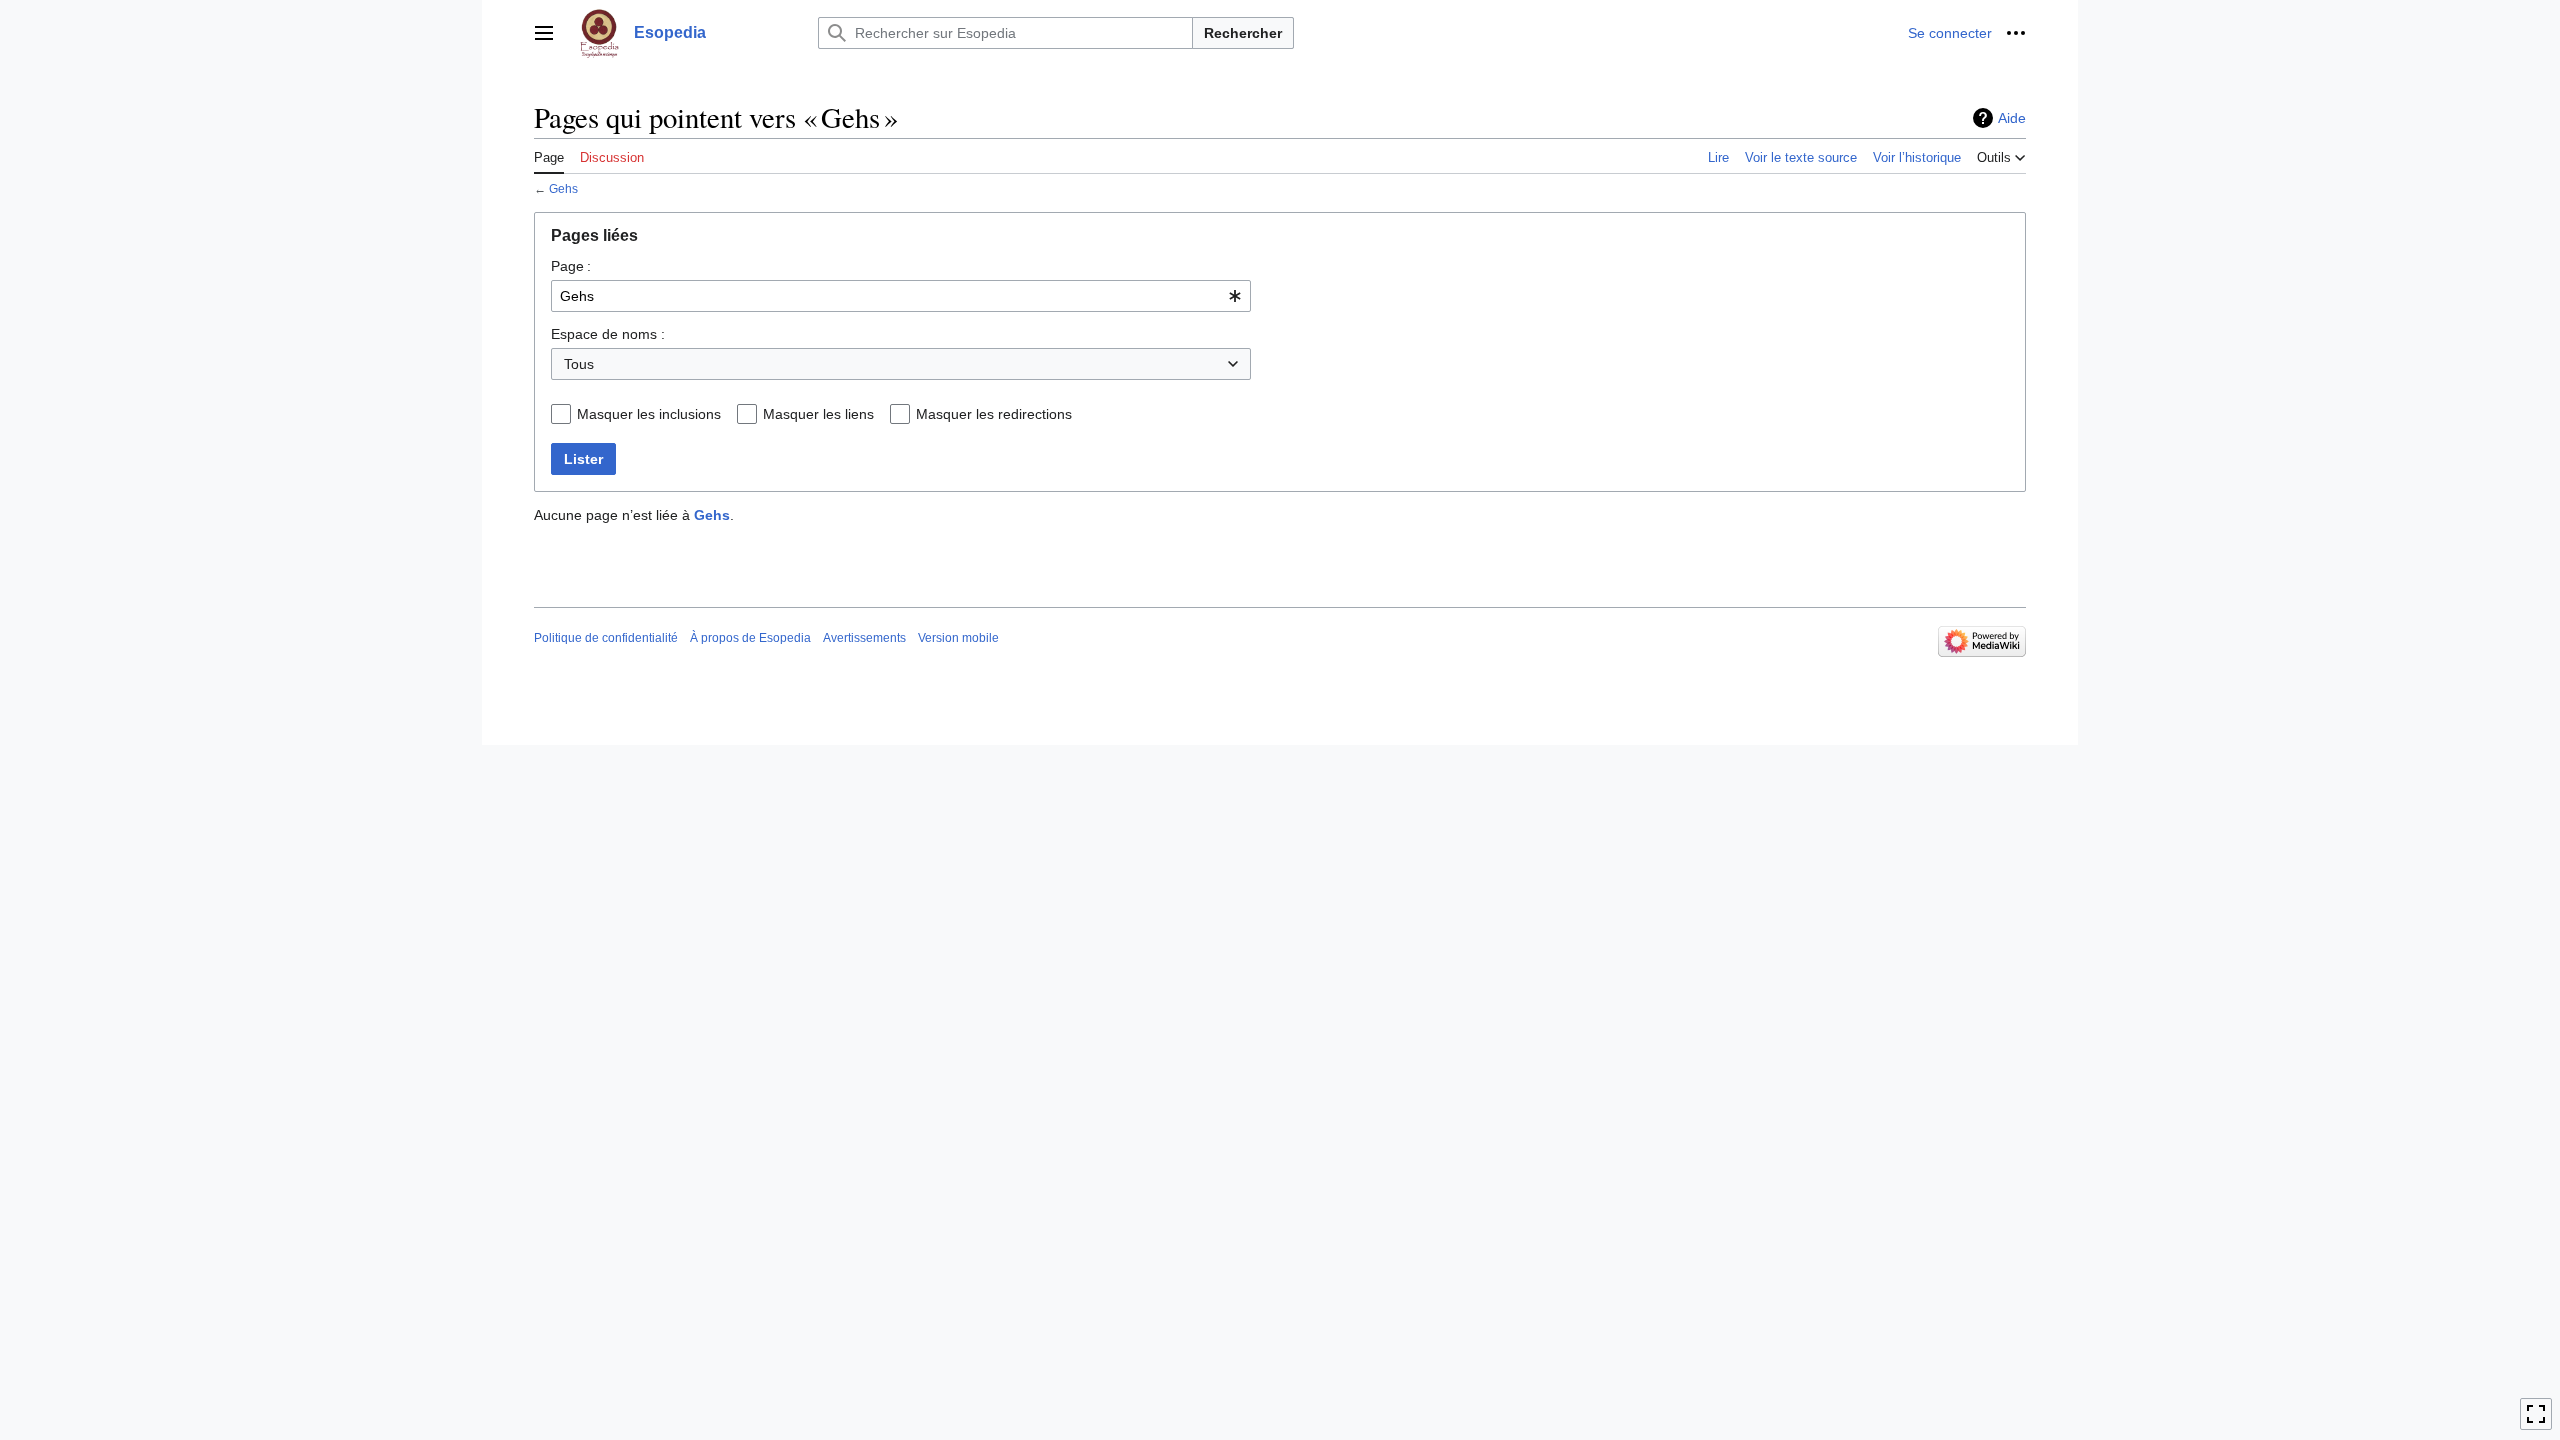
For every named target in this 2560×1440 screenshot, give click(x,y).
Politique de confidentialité (606, 638)
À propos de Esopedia (750, 638)
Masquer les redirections (994, 414)
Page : (571, 266)
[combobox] (901, 296)
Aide (2012, 118)
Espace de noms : (608, 334)
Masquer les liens (818, 414)
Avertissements (864, 638)
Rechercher (1243, 33)
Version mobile (958, 638)
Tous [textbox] (579, 364)
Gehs (563, 188)
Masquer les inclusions (649, 414)
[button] (544, 33)
